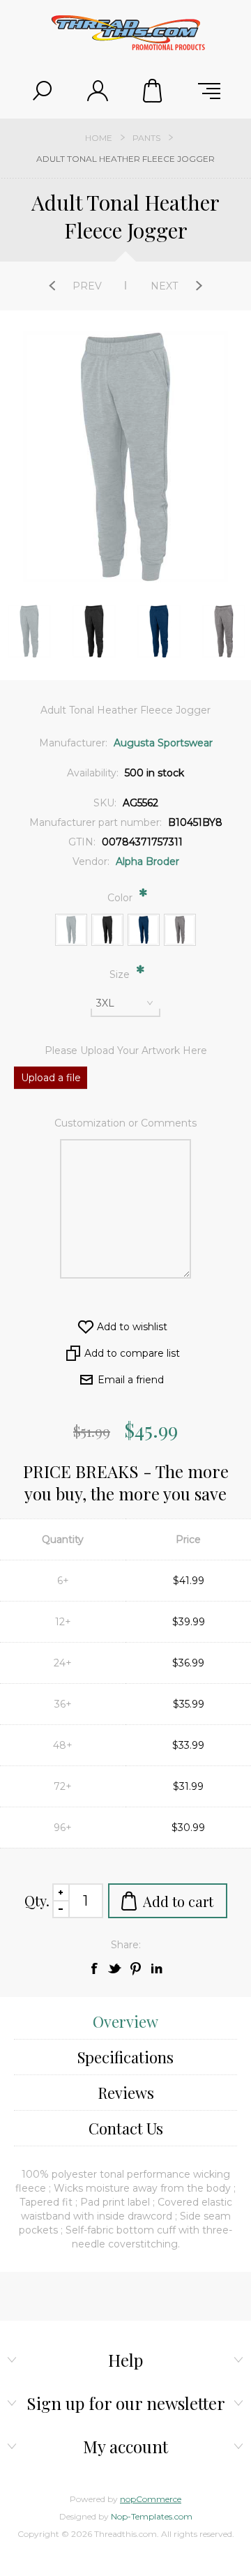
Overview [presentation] (125, 2021)
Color (121, 898)
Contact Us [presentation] (126, 2128)
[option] (94, 631)
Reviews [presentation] (126, 2093)
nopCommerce (151, 2499)
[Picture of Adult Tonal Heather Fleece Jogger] (29, 631)
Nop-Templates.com (152, 2516)
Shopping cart (153, 91)
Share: (126, 1945)
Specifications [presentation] (125, 2057)
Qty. (37, 1900)
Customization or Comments (125, 1123)
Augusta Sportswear (163, 743)
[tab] (125, 2022)
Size (121, 974)
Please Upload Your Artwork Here (126, 1050)
